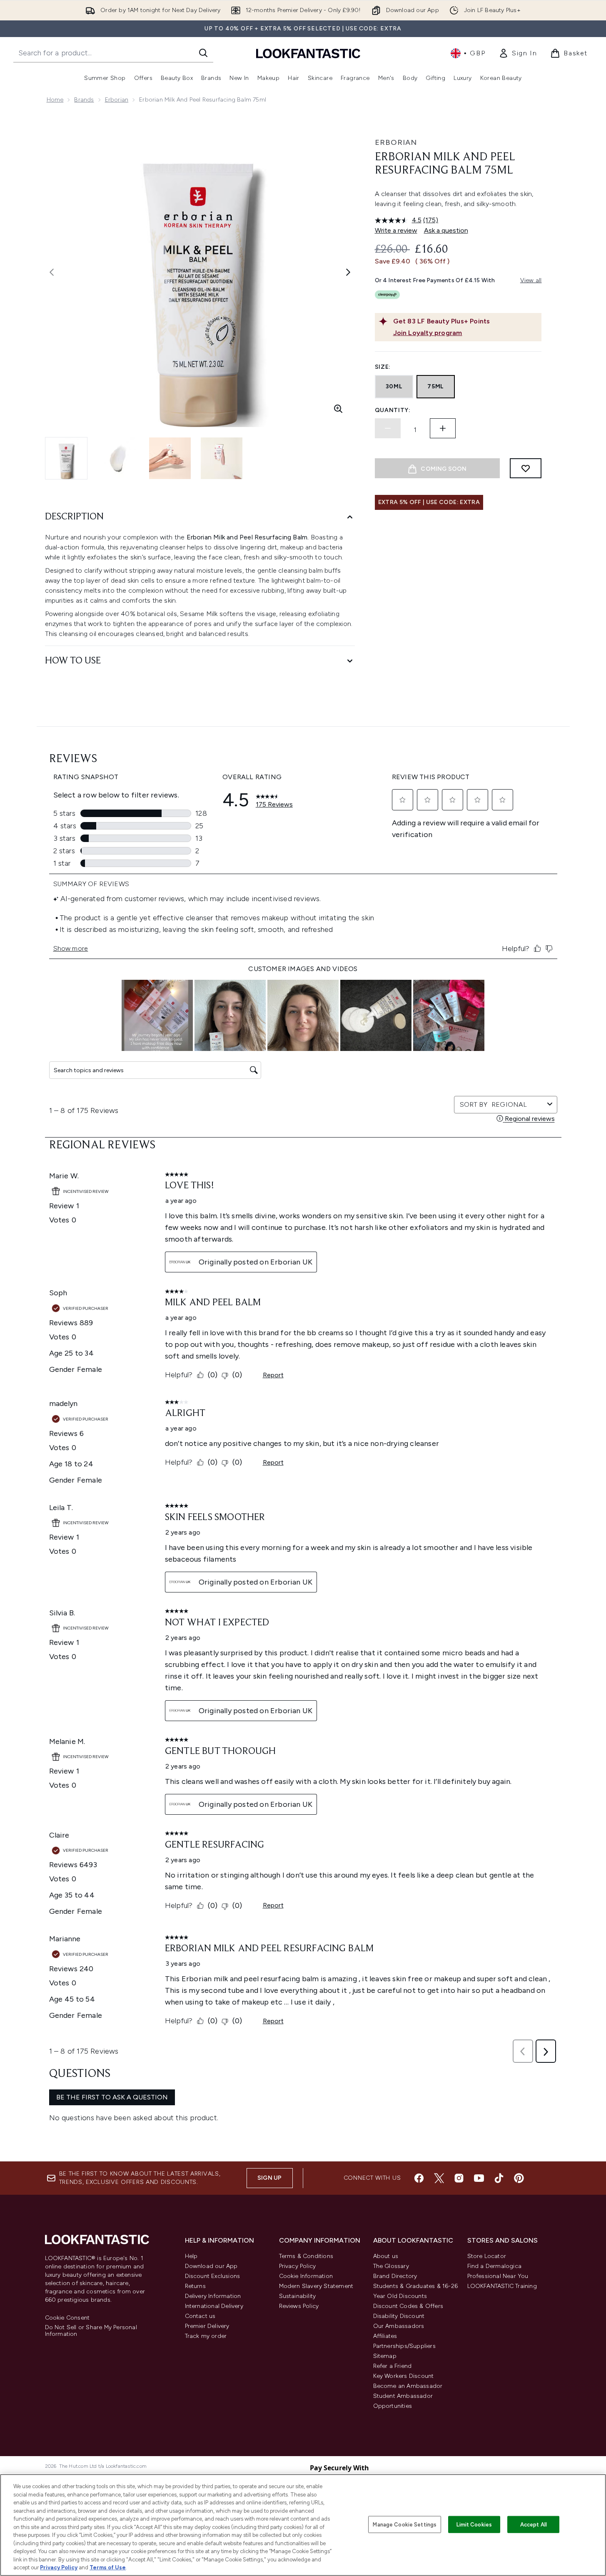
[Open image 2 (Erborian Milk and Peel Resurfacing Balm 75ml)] (118, 458)
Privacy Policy (298, 2266)
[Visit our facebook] (419, 2178)
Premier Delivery (207, 2326)
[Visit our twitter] (439, 2178)
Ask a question (446, 230)
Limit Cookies (474, 2524)
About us (386, 2256)
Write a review (396, 230)
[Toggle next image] (348, 272)
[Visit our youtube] (479, 2178)
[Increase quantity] (443, 428)
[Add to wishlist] (526, 468)
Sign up (269, 2178)
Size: (383, 367)
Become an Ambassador (408, 2386)
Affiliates (385, 2336)
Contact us (200, 2316)
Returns (195, 2286)
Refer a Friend (393, 2366)
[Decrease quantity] (388, 428)
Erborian (117, 100)
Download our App (211, 2266)
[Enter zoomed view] (338, 409)
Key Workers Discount (404, 2376)
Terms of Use (108, 2567)
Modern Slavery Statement (316, 2286)
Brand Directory (395, 2276)
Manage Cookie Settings (405, 2524)
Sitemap (385, 2356)
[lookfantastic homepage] (308, 53)
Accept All (534, 2524)
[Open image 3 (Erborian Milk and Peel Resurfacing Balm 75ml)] (170, 458)
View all (531, 280)
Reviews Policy (299, 2306)
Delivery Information (213, 2296)
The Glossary (391, 2266)
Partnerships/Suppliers (404, 2346)
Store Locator (487, 2256)
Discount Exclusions (213, 2276)
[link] (518, 53)
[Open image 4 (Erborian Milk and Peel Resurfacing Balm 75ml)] (222, 458)
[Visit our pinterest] (519, 2178)
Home (55, 100)
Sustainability (298, 2296)
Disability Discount (399, 2316)
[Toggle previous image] (52, 272)
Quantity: (393, 410)
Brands (84, 100)
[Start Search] (203, 53)
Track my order (206, 2336)
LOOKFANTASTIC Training (502, 2286)
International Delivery (214, 2306)
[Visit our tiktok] (499, 2178)
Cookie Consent (67, 2318)
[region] (303, 2525)
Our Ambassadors (399, 2326)
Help (191, 2256)
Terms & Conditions (306, 2256)
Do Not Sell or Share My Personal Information (91, 2331)
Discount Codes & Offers (408, 2306)
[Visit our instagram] (459, 2178)
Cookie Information (306, 2276)
